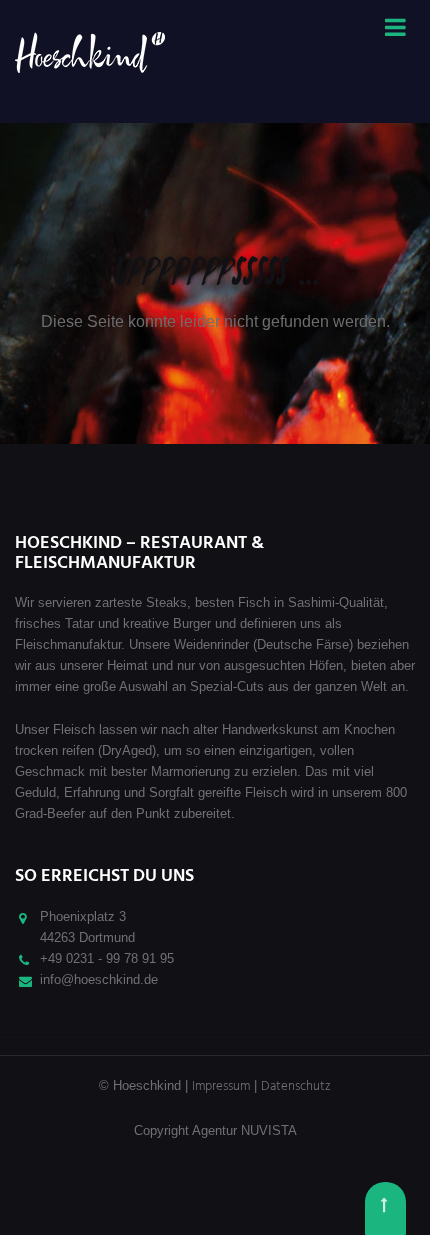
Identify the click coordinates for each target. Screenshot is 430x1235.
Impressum (221, 1086)
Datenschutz (296, 1086)
